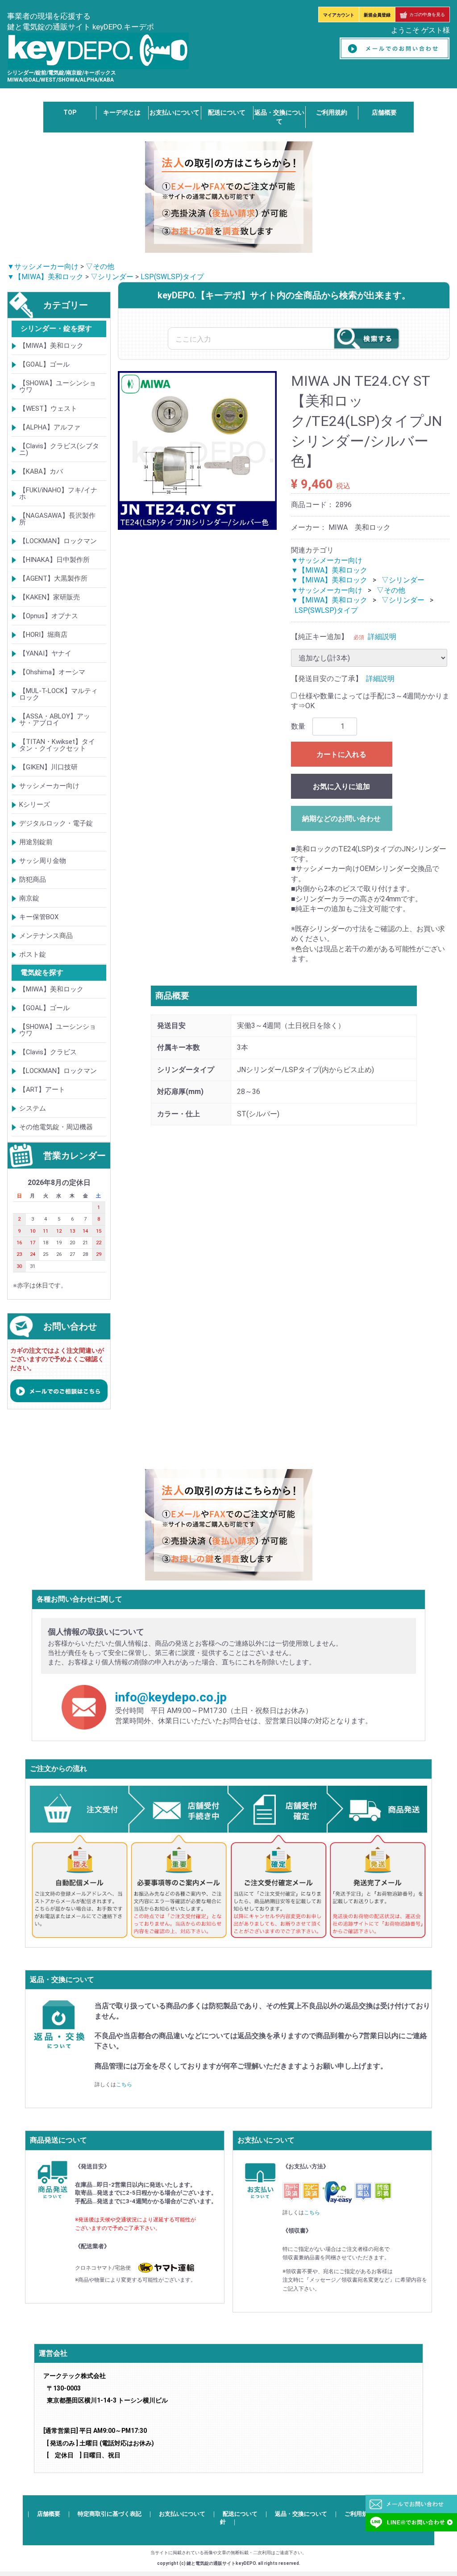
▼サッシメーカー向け (43, 266)
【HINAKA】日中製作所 (54, 560)
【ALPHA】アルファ (50, 427)
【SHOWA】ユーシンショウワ (58, 386)
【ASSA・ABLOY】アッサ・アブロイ (55, 720)
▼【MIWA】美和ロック (45, 277)
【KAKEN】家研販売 (50, 597)
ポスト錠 (33, 954)
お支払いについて (174, 112)
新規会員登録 (377, 15)
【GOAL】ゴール (44, 364)
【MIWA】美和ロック (51, 346)
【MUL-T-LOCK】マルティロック (58, 694)
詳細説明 (382, 637)
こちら (124, 2085)
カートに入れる (341, 754)
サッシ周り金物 (43, 861)
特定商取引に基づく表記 (110, 2514)
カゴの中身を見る (427, 14)
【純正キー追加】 (320, 637)
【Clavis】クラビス (48, 1052)
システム (33, 1108)
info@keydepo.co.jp (171, 1698)
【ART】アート (42, 1090)
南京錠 (29, 898)
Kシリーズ (35, 805)
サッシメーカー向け (49, 786)
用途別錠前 (36, 842)
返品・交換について (301, 2514)
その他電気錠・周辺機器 (56, 1127)
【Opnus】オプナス (49, 616)
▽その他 (100, 266)
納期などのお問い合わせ (341, 819)
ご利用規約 (332, 112)
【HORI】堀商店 (43, 635)
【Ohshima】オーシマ (52, 672)
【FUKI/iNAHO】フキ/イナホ (58, 493)
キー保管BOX (39, 917)
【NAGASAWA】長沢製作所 (57, 519)
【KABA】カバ (41, 471)
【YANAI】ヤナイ (45, 653)
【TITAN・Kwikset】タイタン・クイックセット (57, 745)
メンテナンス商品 (46, 936)
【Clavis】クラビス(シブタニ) (59, 449)
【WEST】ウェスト (48, 409)
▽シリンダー (112, 277)
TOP (70, 112)
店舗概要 (384, 112)
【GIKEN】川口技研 (48, 767)
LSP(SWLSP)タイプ (172, 277)
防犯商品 (33, 879)
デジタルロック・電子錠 (56, 823)
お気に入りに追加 (341, 786)
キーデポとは (122, 112)
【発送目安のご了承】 (327, 679)
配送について (227, 112)
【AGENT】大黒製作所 (53, 578)
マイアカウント (339, 15)
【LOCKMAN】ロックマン (58, 541)
